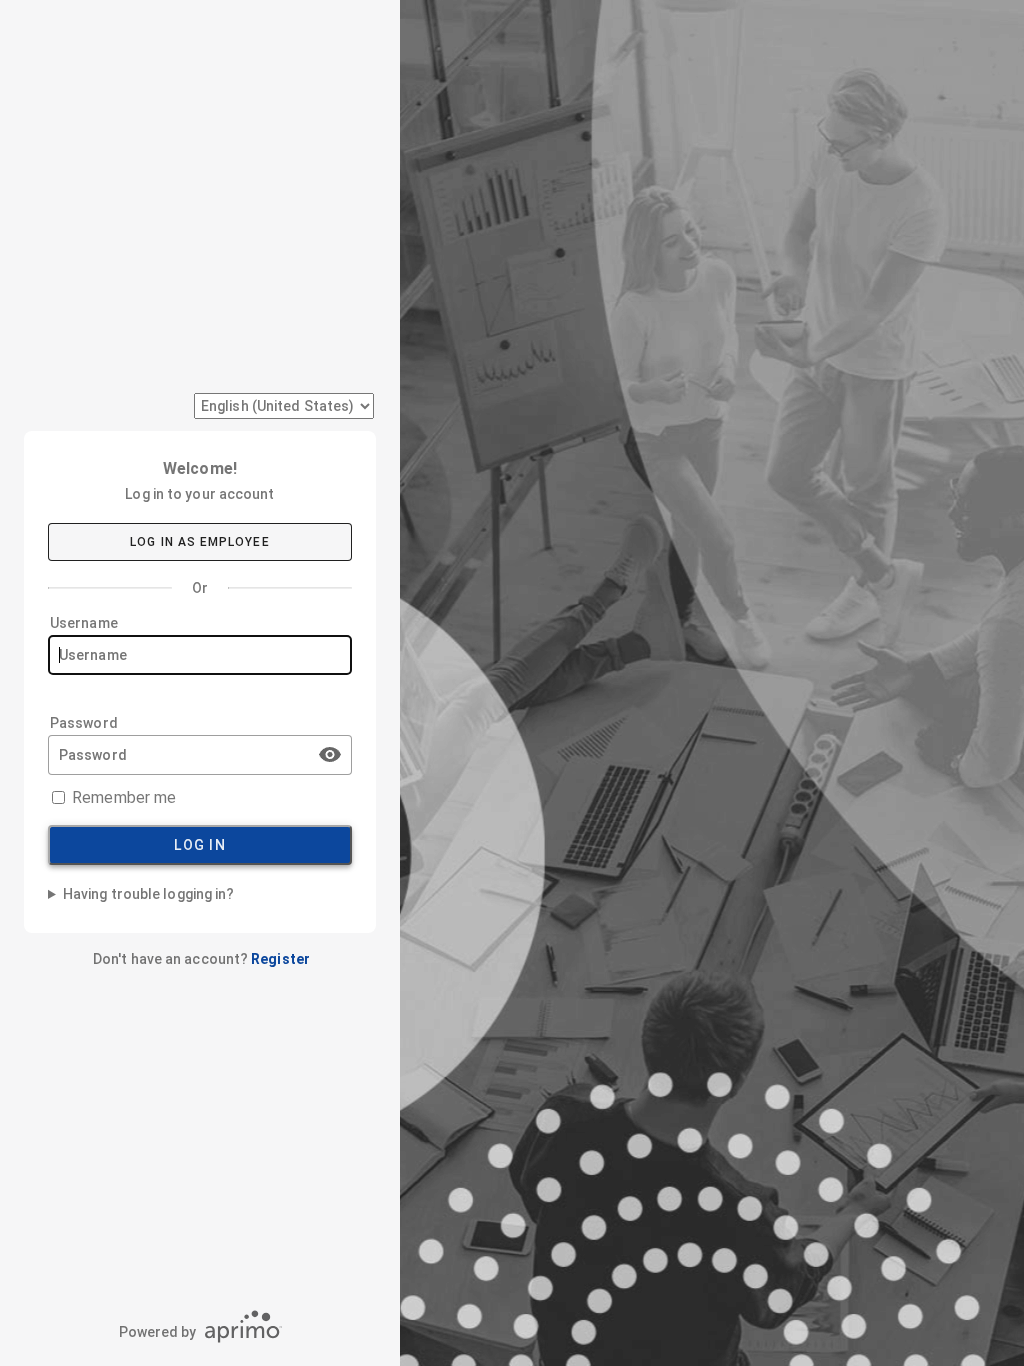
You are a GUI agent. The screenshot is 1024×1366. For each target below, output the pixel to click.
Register (280, 959)
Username (84, 623)
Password (84, 723)
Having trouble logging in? (148, 894)
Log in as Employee (199, 542)
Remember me (124, 797)
